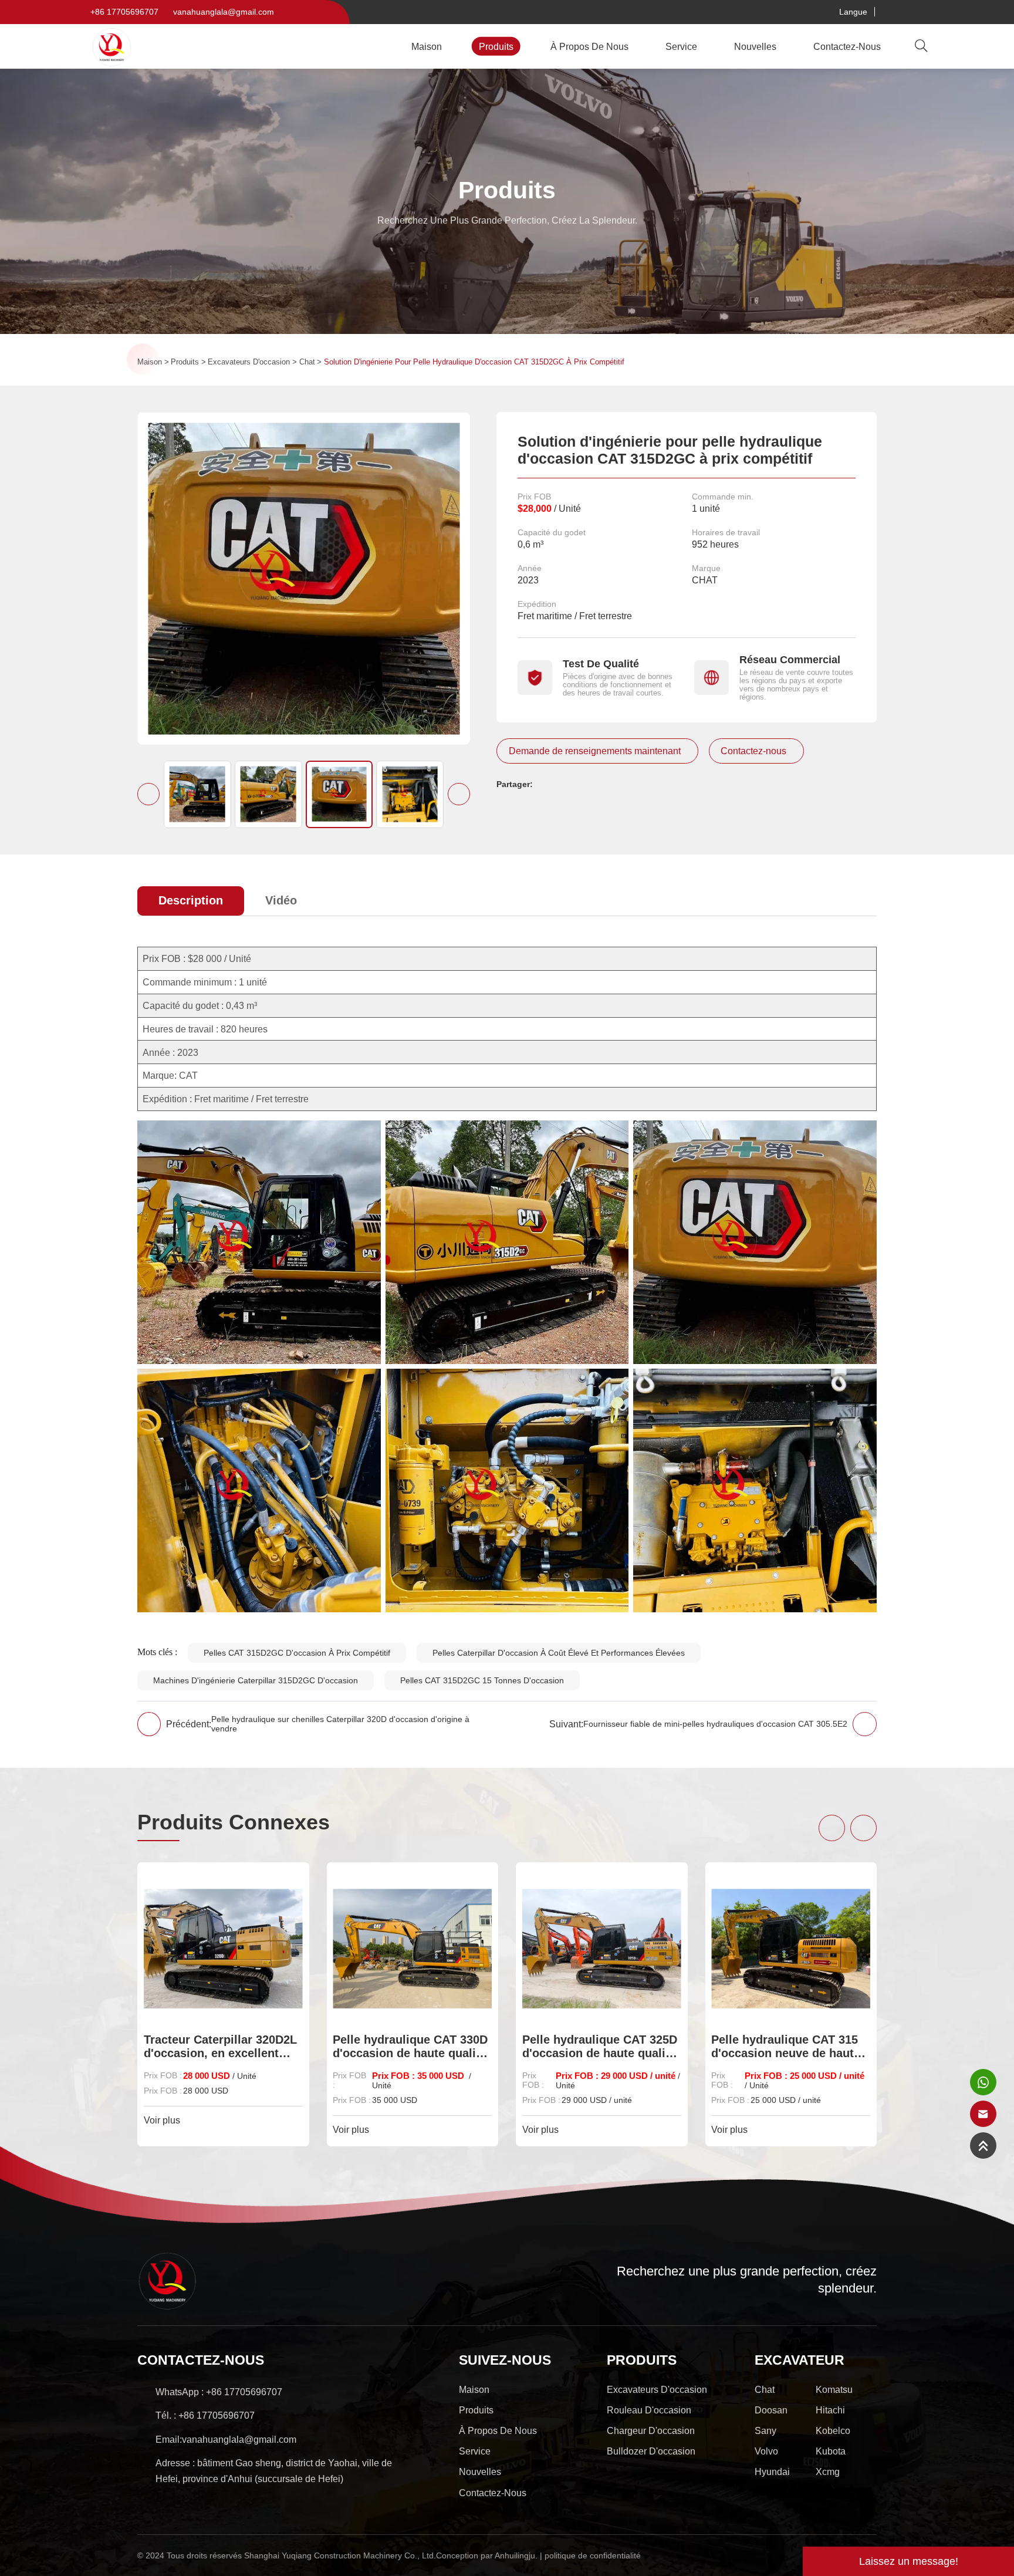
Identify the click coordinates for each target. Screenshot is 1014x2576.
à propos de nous (589, 46)
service (681, 46)
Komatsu (834, 2389)
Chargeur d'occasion (651, 2430)
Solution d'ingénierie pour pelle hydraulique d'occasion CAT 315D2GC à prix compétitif (474, 362)
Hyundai (772, 2472)
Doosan (771, 2410)
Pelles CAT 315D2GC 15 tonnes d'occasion (482, 1680)
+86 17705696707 (124, 12)
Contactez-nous (847, 46)
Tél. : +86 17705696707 (205, 2415)
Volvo (766, 2451)
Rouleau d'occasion (649, 2410)
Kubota (831, 2451)
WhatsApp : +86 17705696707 (219, 2392)
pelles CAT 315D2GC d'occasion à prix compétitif (297, 1653)
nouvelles (755, 46)
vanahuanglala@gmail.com (224, 12)
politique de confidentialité (593, 2555)
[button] (148, 794)
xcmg (828, 2472)
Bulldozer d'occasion (651, 2451)
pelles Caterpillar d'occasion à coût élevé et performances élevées (559, 1653)
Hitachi (830, 2410)
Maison (427, 46)
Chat (307, 362)
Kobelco (833, 2430)
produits (496, 46)
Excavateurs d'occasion (249, 362)
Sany (765, 2430)
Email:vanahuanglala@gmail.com (226, 2439)
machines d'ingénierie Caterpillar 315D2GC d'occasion (256, 1680)
